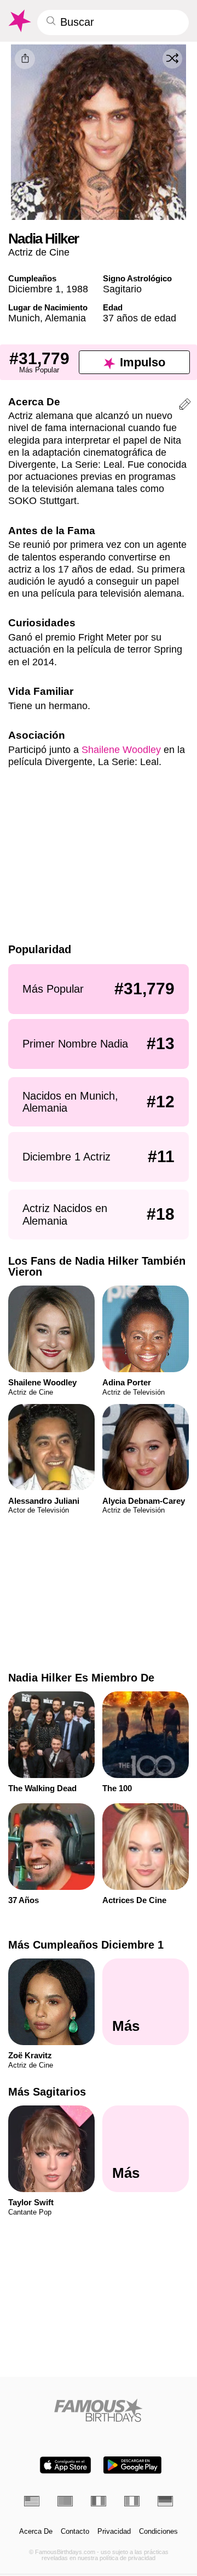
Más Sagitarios (47, 2092)
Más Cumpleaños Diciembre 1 (86, 1945)
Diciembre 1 (34, 289)
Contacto (75, 2532)
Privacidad (114, 2532)
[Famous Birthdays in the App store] (65, 2465)
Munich (24, 318)
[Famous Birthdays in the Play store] (132, 2465)
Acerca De (36, 2532)
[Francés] (99, 2501)
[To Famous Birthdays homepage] (19, 21)
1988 (77, 289)
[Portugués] (65, 2501)
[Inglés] (32, 2501)
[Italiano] (132, 2501)
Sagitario (122, 289)
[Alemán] (165, 2501)
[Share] (25, 59)
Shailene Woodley (121, 749)
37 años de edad (140, 318)
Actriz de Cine (39, 252)
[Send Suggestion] (185, 406)
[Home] (99, 2410)
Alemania (65, 318)
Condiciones (158, 2532)
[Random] (172, 59)
